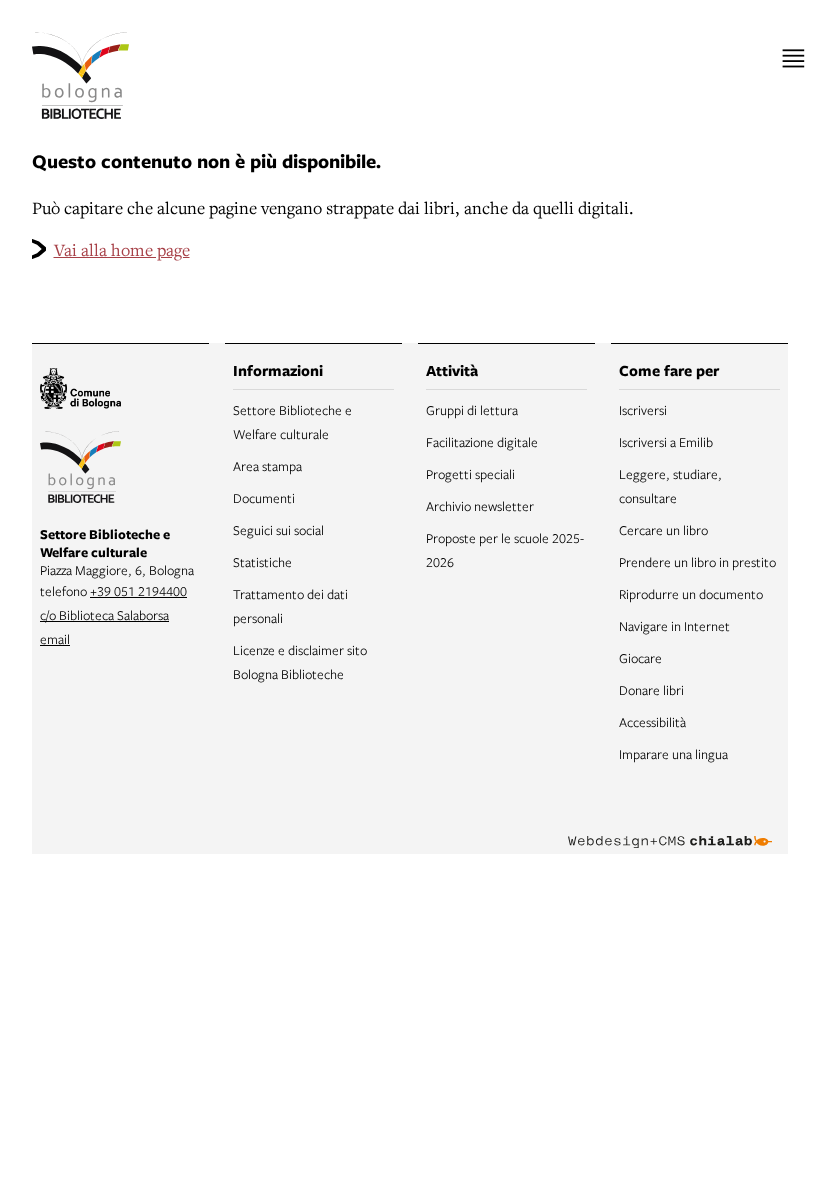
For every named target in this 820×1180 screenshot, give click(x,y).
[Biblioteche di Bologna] (80, 470)
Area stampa (267, 466)
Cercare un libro (663, 530)
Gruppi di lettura (472, 410)
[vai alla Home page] (80, 75)
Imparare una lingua (673, 754)
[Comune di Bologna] (80, 391)
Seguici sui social (278, 530)
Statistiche (262, 562)
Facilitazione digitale (482, 442)
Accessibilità (652, 722)
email (55, 639)
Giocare (640, 658)
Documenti (264, 498)
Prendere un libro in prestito (697, 562)
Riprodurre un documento (691, 594)
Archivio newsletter (480, 506)
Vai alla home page (122, 249)
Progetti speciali (470, 474)
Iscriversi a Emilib (666, 442)
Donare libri (651, 690)
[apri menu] (793, 58)
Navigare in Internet (674, 626)
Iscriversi (643, 410)
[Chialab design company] (670, 826)
